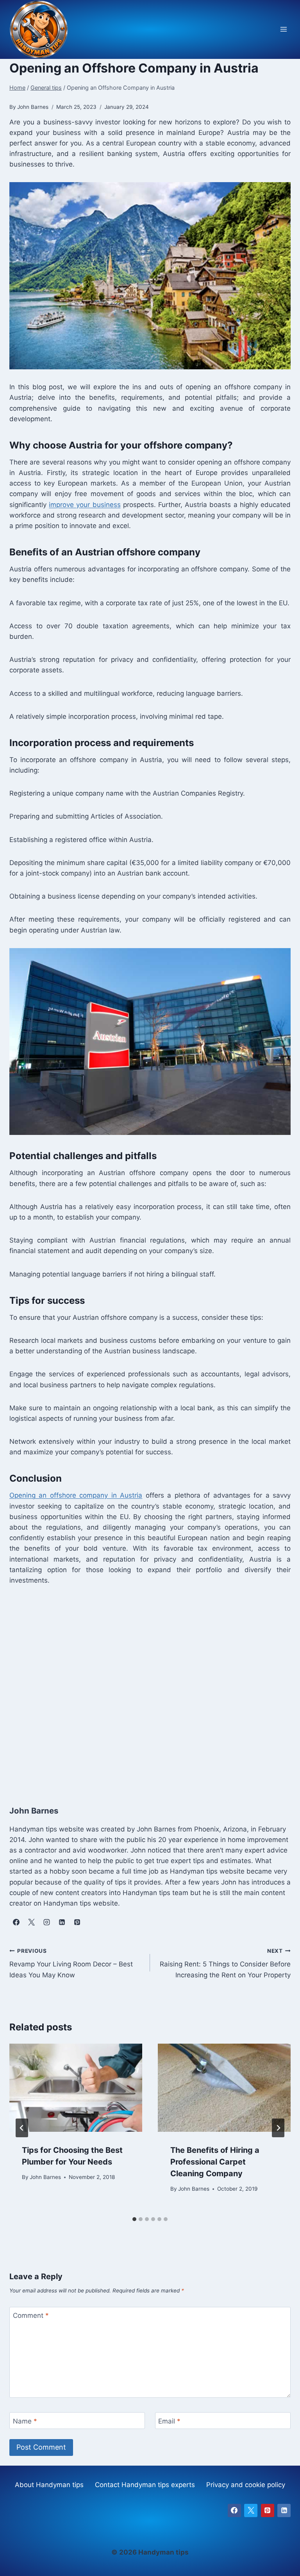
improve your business (85, 505)
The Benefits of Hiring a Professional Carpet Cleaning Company (215, 2162)
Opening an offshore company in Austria (76, 1495)
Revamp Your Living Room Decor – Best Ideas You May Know (71, 1963)
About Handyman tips (49, 2485)
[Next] (278, 2128)
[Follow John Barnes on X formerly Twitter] (31, 1922)
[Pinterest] (268, 2510)
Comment (31, 2315)
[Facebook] (234, 2510)
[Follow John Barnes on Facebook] (16, 1922)
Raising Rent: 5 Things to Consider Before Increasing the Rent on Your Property (225, 1963)
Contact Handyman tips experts (145, 2485)
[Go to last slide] (22, 2128)
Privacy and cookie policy (246, 2485)
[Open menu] (283, 29)
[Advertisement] (150, 1693)
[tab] (134, 2219)
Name (25, 2421)
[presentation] (76, 2088)
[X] (251, 2510)
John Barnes (45, 2177)
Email (169, 2421)
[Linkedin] (284, 2510)
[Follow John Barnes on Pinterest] (77, 1922)
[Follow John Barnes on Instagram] (46, 1922)
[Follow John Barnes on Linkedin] (62, 1922)
